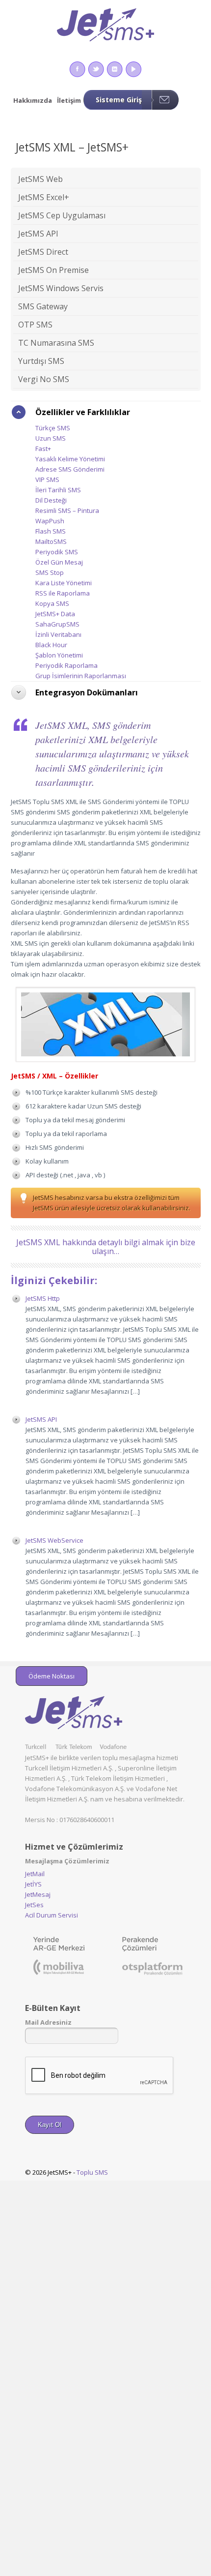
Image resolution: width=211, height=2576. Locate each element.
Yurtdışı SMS (41, 361)
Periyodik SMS (57, 552)
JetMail (35, 1874)
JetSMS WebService (54, 1540)
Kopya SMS (52, 603)
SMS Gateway (43, 306)
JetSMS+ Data (55, 614)
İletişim (69, 100)
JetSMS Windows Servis (61, 288)
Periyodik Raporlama (66, 665)
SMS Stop (50, 572)
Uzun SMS (51, 438)
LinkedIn (115, 69)
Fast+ (43, 449)
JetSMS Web (40, 179)
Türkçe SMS (53, 428)
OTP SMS (35, 325)
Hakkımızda (33, 100)
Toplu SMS (92, 2172)
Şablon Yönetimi (59, 655)
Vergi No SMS (44, 379)
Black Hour (51, 645)
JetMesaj (38, 1894)
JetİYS (33, 1884)
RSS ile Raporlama (63, 593)
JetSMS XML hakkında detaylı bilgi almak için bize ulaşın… (106, 1247)
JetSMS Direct (43, 252)
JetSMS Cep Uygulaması (62, 215)
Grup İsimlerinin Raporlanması (81, 676)
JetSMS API (38, 234)
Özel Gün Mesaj (59, 562)
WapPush (50, 521)
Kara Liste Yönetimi (64, 583)
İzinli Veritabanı (58, 634)
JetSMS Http (43, 1298)
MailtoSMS (51, 541)
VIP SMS (47, 479)
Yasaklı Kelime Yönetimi (70, 459)
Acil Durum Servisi (52, 1915)
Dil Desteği (51, 500)
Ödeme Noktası (52, 1676)
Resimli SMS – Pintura (67, 510)
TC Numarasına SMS (56, 343)
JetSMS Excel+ (44, 197)
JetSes (34, 1905)
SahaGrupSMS (57, 624)
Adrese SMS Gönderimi (70, 469)
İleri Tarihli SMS (58, 490)
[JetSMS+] (106, 28)
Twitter (96, 69)
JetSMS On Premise (53, 270)
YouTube (133, 69)
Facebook (77, 69)
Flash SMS (51, 531)
